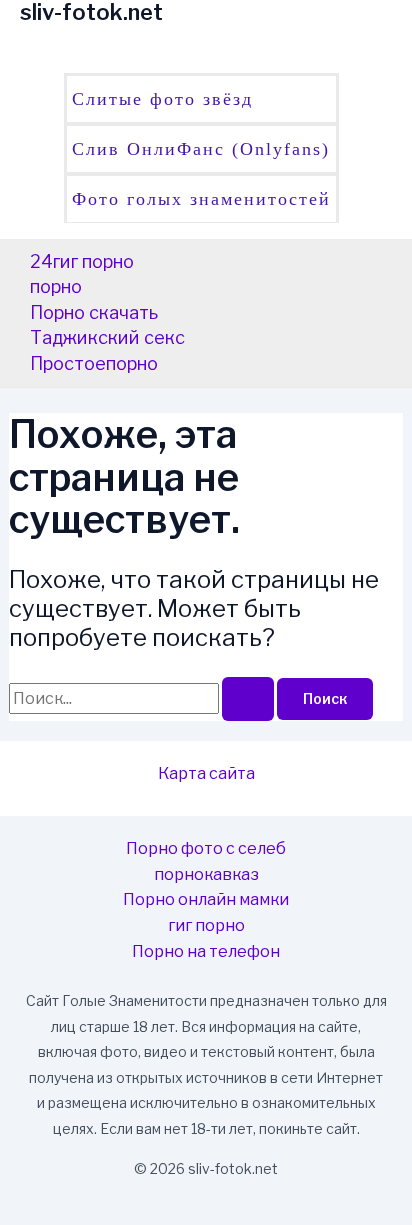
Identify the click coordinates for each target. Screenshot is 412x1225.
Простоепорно (94, 363)
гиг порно (206, 925)
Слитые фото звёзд (162, 99)
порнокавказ (206, 874)
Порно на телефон (206, 951)
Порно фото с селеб (206, 848)
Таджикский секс (107, 337)
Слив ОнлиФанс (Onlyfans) (201, 149)
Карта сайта (206, 773)
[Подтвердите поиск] (248, 699)
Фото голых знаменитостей (201, 199)
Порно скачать (94, 312)
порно (56, 286)
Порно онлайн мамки (206, 899)
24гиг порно (82, 261)
